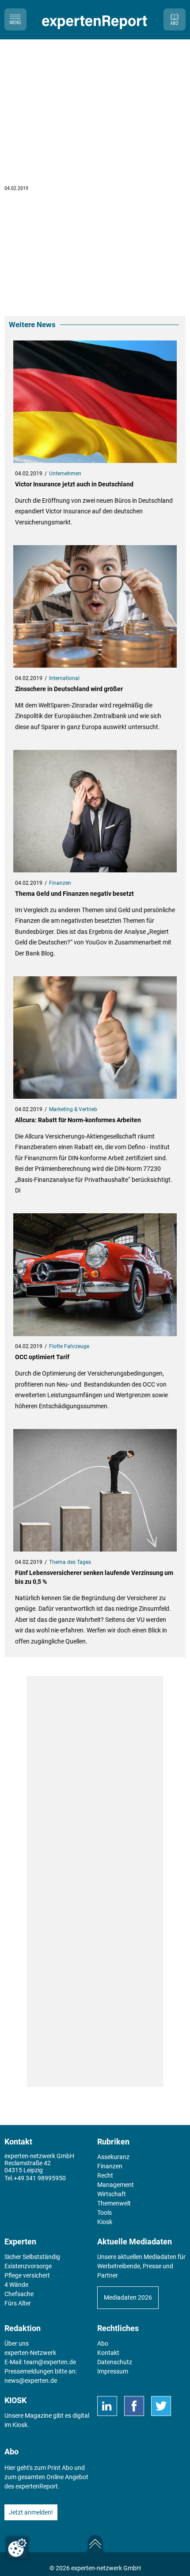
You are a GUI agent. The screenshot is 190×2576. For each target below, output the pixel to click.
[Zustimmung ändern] (17, 2548)
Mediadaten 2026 (128, 2297)
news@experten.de (31, 2381)
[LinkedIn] (107, 2406)
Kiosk (20, 2425)
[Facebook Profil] (134, 2406)
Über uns (17, 2343)
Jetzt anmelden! (31, 2512)
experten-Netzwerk (30, 2353)
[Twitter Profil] (161, 2406)
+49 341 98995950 (40, 2178)
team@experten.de (50, 2362)
